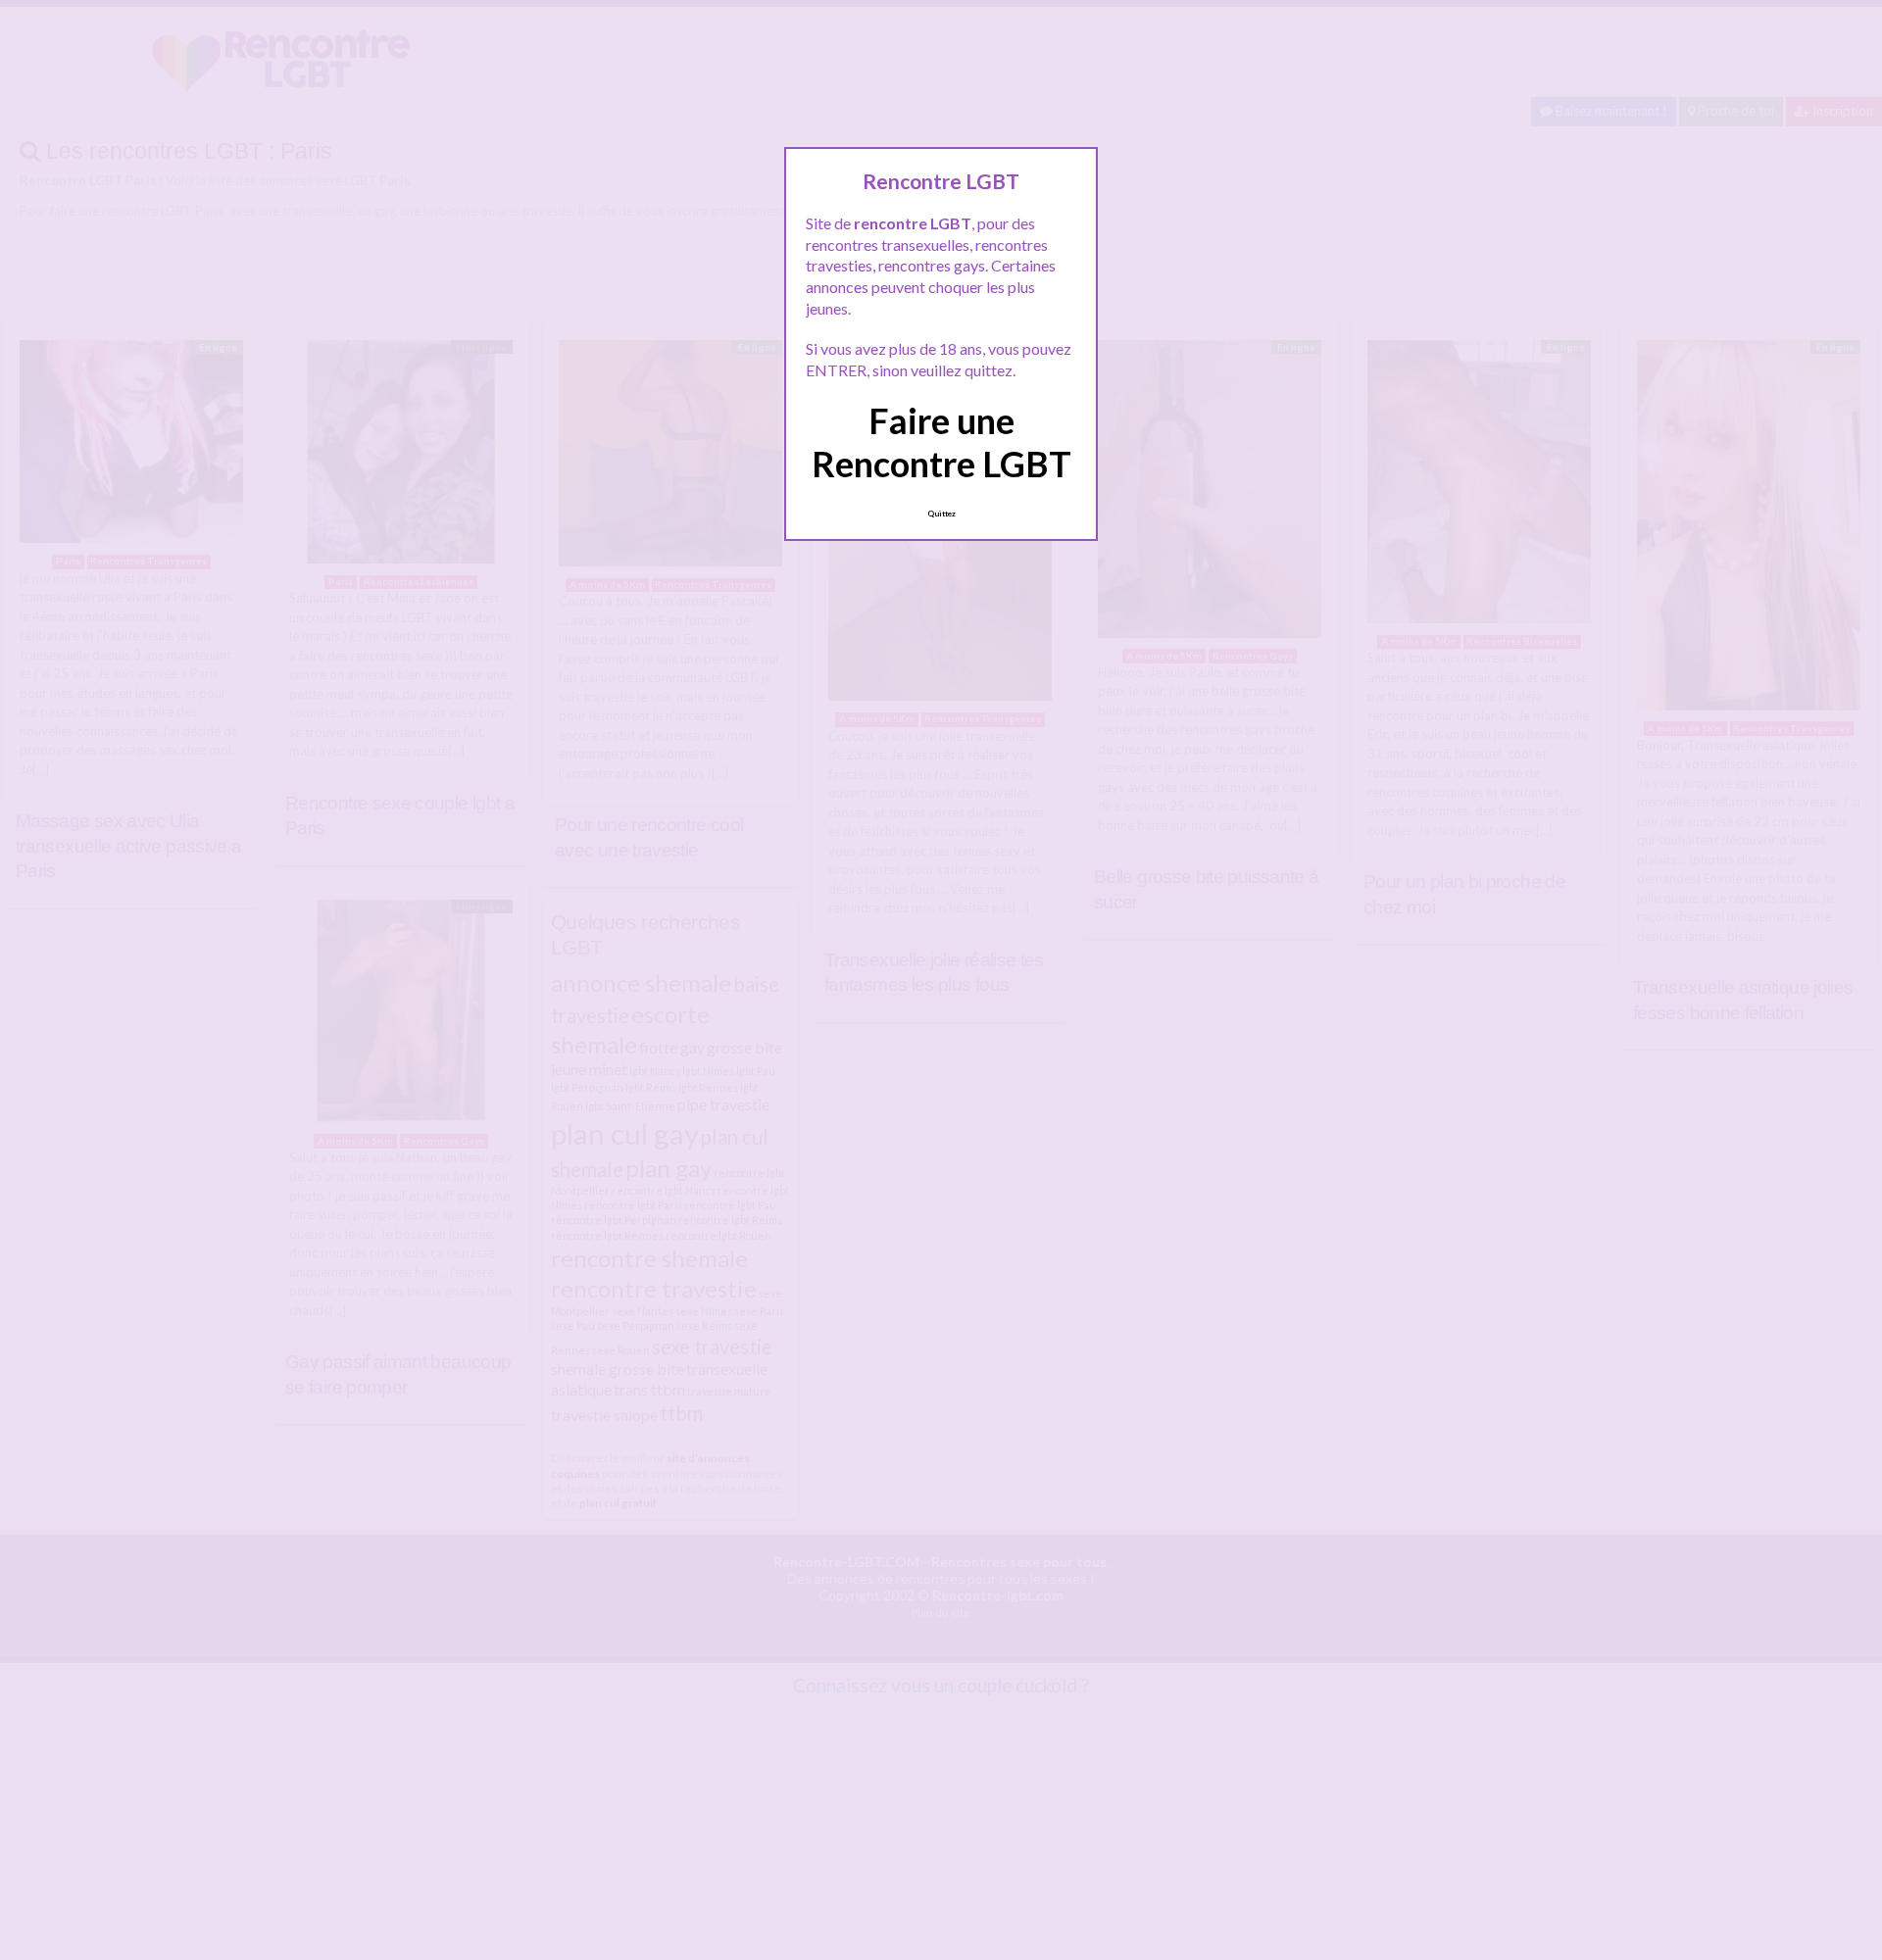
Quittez (941, 514)
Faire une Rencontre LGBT (941, 441)
